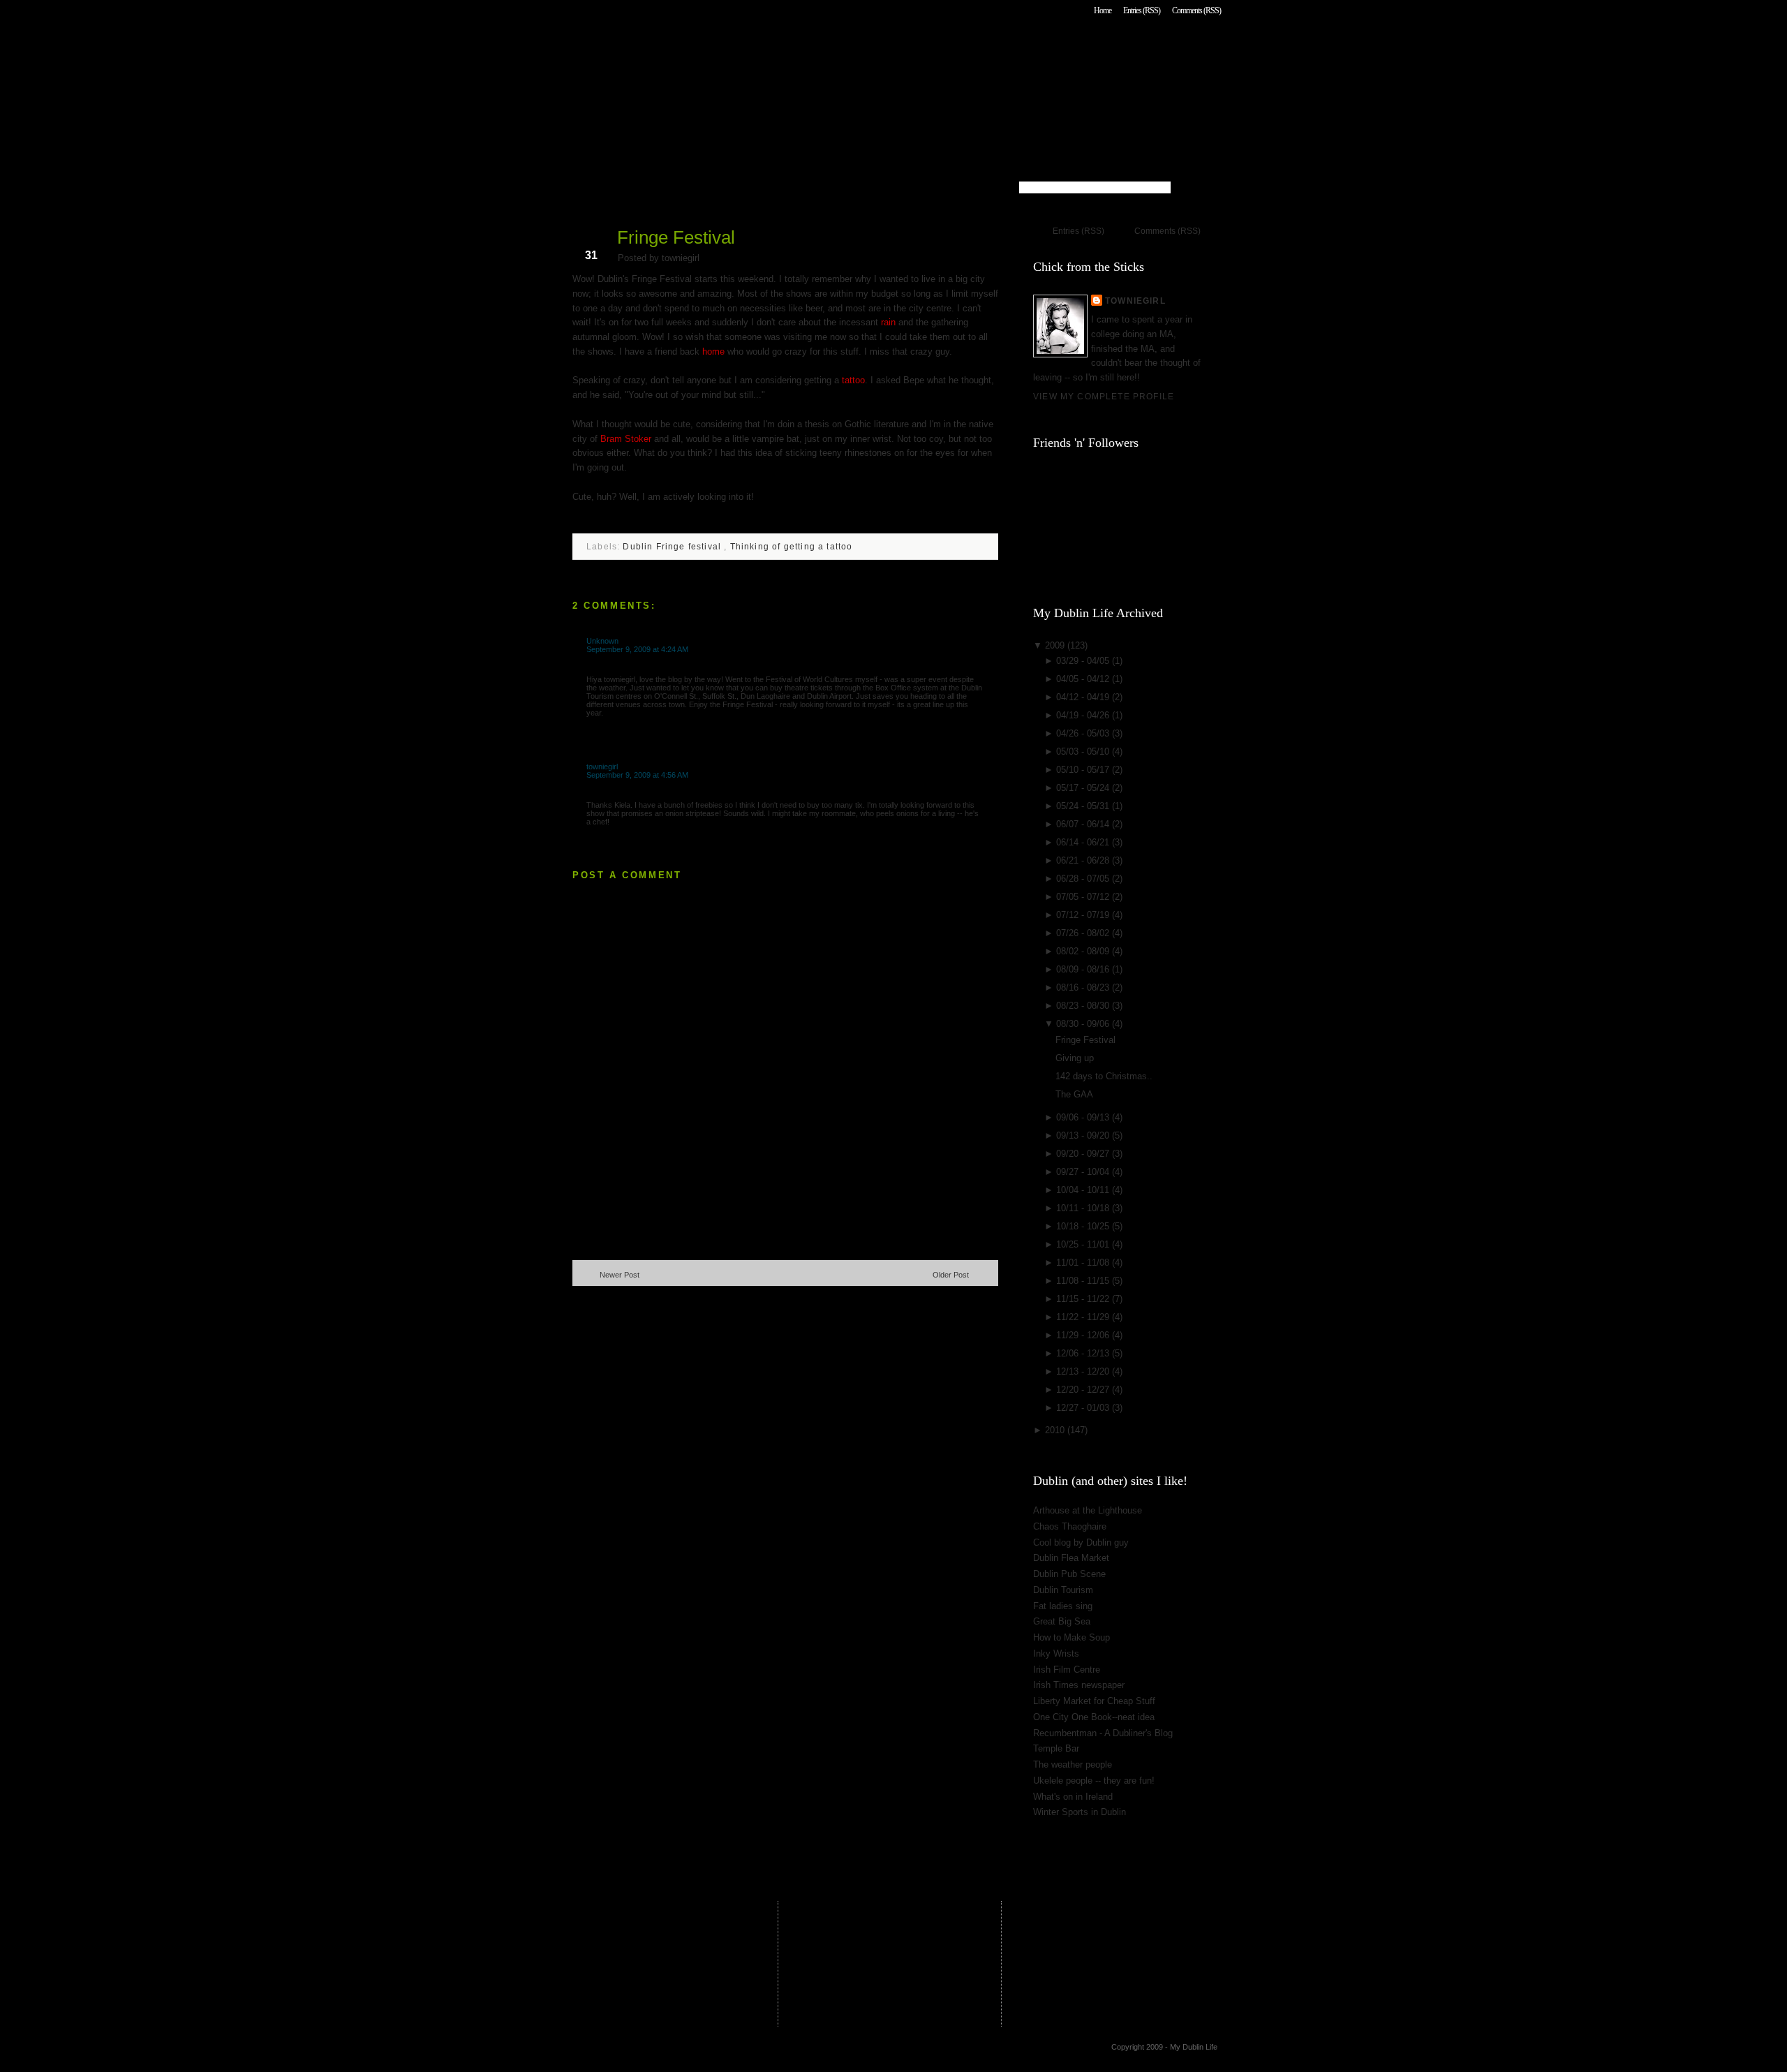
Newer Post (620, 1275)
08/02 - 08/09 (1084, 951)
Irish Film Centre (1067, 1670)
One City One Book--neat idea (1094, 1717)
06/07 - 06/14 (1084, 824)
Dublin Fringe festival (673, 546)
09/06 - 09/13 (1084, 1117)
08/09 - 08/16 (1084, 969)
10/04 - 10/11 (1084, 1190)
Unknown (602, 641)
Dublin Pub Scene (1069, 1574)
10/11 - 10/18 (1084, 1208)
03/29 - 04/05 (1084, 661)
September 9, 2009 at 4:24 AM (637, 649)
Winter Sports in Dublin (1080, 1812)
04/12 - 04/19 (1084, 697)
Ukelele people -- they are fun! (1094, 1781)
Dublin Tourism (1063, 1590)
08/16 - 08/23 (1084, 987)
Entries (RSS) (1142, 10)
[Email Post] (574, 519)
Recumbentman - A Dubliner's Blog (1103, 1733)
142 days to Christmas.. (1104, 1076)
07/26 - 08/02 (1084, 933)
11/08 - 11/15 (1084, 1281)
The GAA (1074, 1094)
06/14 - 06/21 (1084, 842)
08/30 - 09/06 (1084, 1024)
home (713, 351)
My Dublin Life (751, 49)
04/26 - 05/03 (1084, 733)
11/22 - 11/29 (1084, 1317)
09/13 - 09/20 (1084, 1135)
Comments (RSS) (1196, 10)
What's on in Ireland (1073, 1797)
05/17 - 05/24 (1084, 788)
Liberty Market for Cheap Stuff (1094, 1701)
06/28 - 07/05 (1084, 879)
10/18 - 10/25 (1084, 1226)
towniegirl (602, 767)
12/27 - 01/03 (1084, 1408)
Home (1103, 10)
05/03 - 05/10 (1084, 752)
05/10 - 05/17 (1084, 770)
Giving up (1075, 1058)
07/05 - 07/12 (1084, 897)
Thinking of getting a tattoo (792, 546)
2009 (1056, 645)
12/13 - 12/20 (1084, 1371)
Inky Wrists (1056, 1653)
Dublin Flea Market (1071, 1558)
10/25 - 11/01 (1084, 1244)
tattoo (852, 380)
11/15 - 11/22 (1084, 1299)
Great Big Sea (1062, 1621)
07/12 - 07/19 (1084, 915)
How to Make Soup (1072, 1637)
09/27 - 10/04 (1084, 1172)
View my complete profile (1104, 396)
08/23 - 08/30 (1084, 1006)
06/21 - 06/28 (1084, 860)
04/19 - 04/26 (1084, 715)
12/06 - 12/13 (1084, 1353)
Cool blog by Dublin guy (1081, 1542)
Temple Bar (1056, 1748)
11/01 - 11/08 (1084, 1263)
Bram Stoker (627, 439)
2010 (1056, 1430)
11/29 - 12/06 (1084, 1335)
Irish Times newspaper (1079, 1685)
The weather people (1073, 1764)
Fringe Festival (676, 237)
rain (888, 322)
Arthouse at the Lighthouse (1088, 1510)
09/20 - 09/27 (1084, 1154)
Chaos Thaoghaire (1070, 1526)
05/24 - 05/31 (1084, 806)
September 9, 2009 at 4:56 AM (637, 775)
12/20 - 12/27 (1084, 1390)
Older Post (951, 1275)
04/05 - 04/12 (1084, 679)
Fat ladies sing (1063, 1606)
